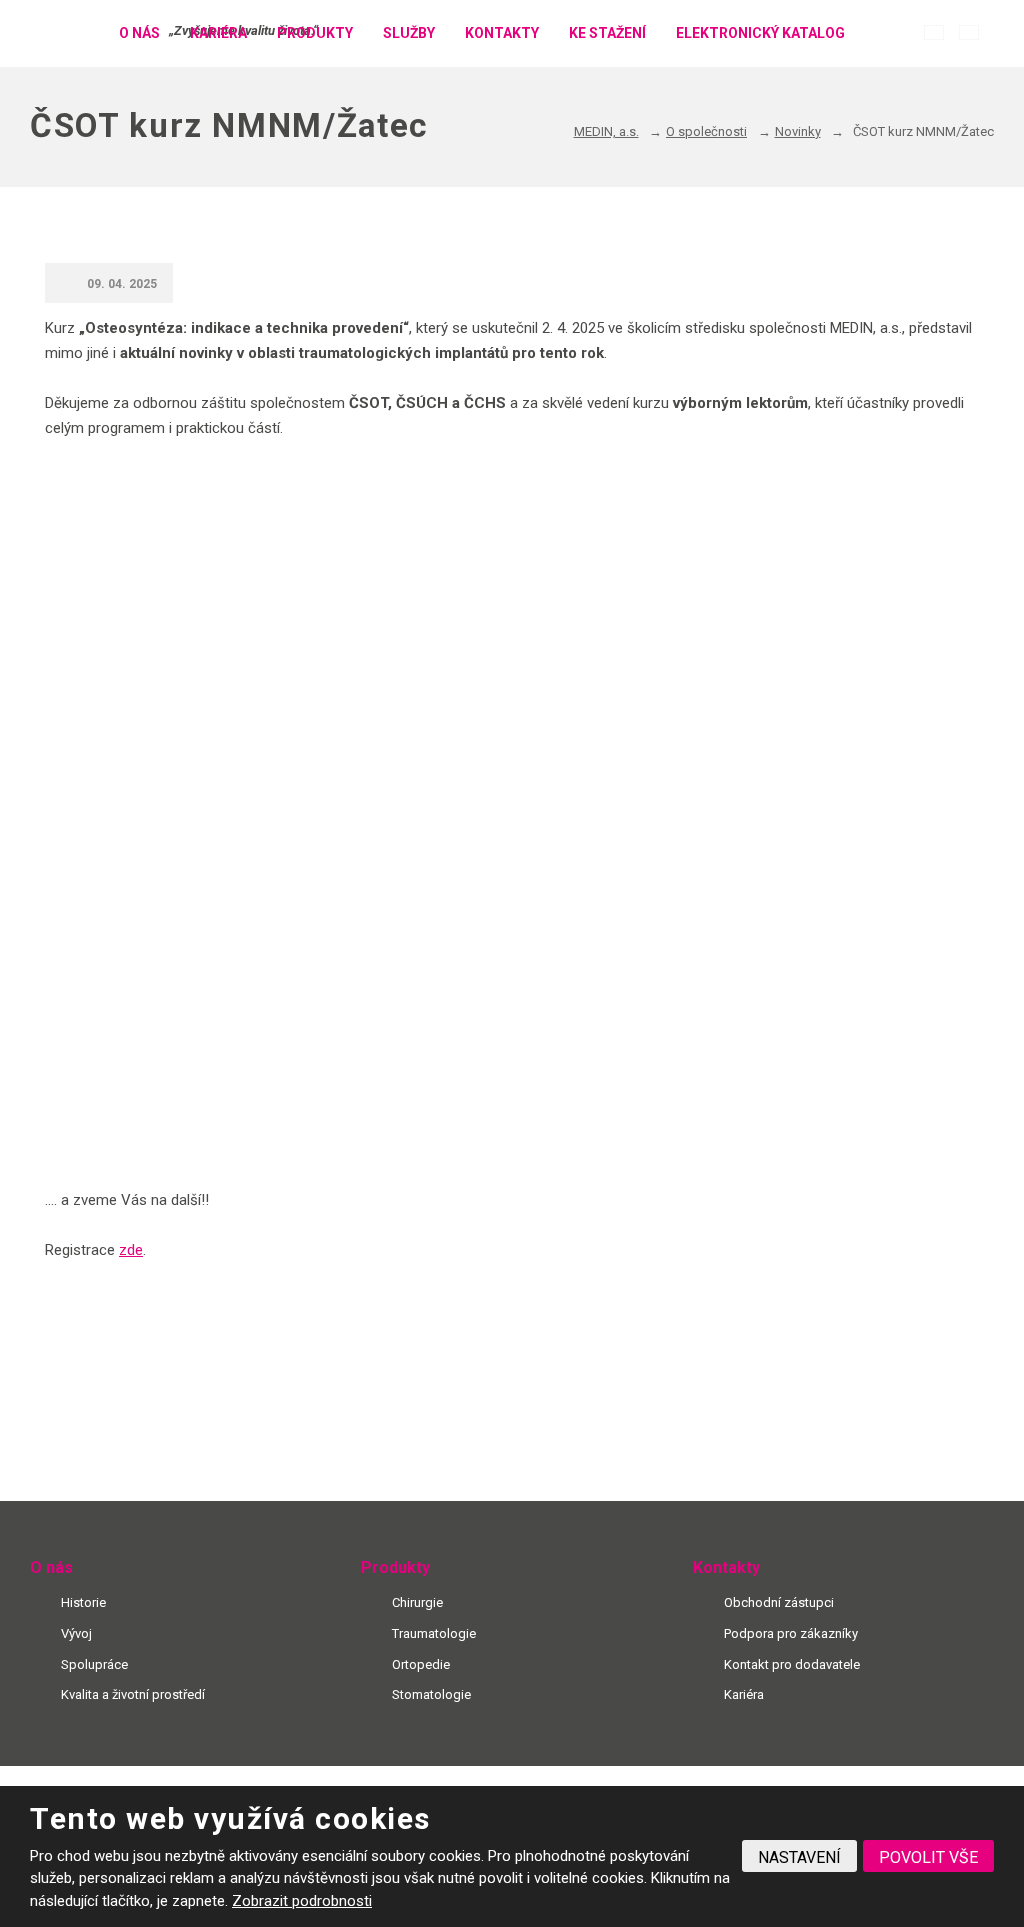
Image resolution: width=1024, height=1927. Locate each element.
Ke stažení (607, 33)
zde (131, 1250)
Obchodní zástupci (779, 1602)
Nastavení (799, 1857)
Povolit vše (928, 1857)
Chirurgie (417, 1602)
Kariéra (218, 33)
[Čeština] (934, 32)
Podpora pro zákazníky (791, 1633)
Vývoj (76, 1633)
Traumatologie (434, 1633)
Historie (83, 1602)
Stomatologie (431, 1694)
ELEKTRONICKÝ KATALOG (760, 33)
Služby (409, 33)
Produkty (315, 33)
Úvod (79, 33)
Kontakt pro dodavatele (792, 1664)
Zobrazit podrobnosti (302, 1901)
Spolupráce (94, 1664)
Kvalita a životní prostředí (133, 1694)
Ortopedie (421, 1664)
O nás (139, 33)
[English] (969, 32)
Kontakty (502, 33)
